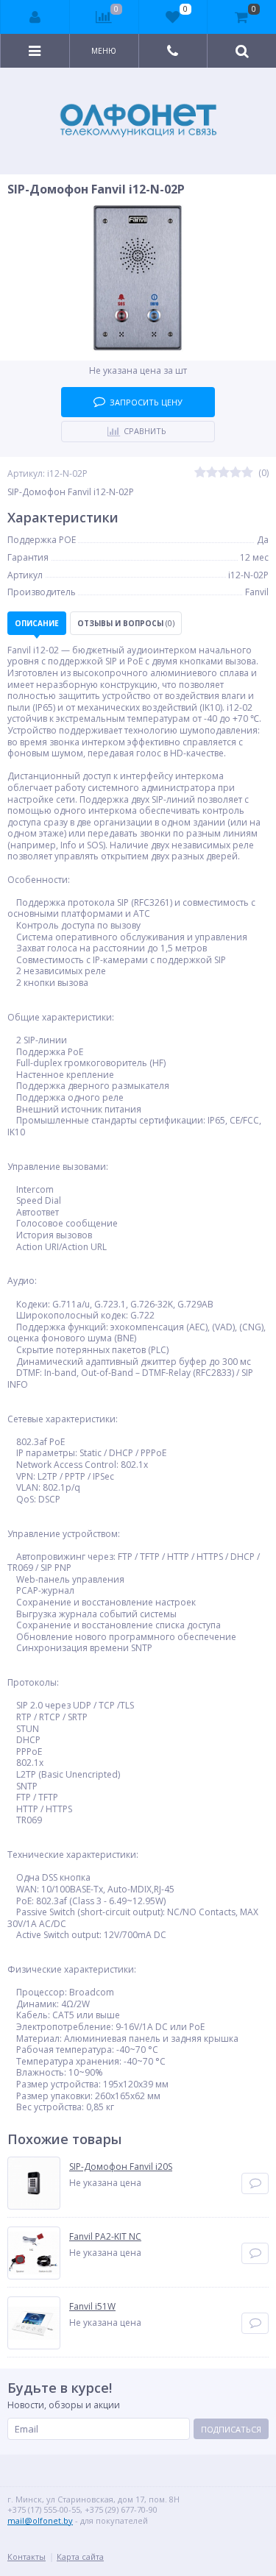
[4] (236, 473)
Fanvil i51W (92, 2307)
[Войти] (35, 17)
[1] (200, 473)
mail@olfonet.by (40, 2520)
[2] (212, 473)
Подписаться (231, 2429)
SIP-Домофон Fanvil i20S (121, 2167)
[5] (247, 473)
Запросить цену (146, 402)
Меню (104, 51)
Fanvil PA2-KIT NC (105, 2237)
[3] (224, 473)
